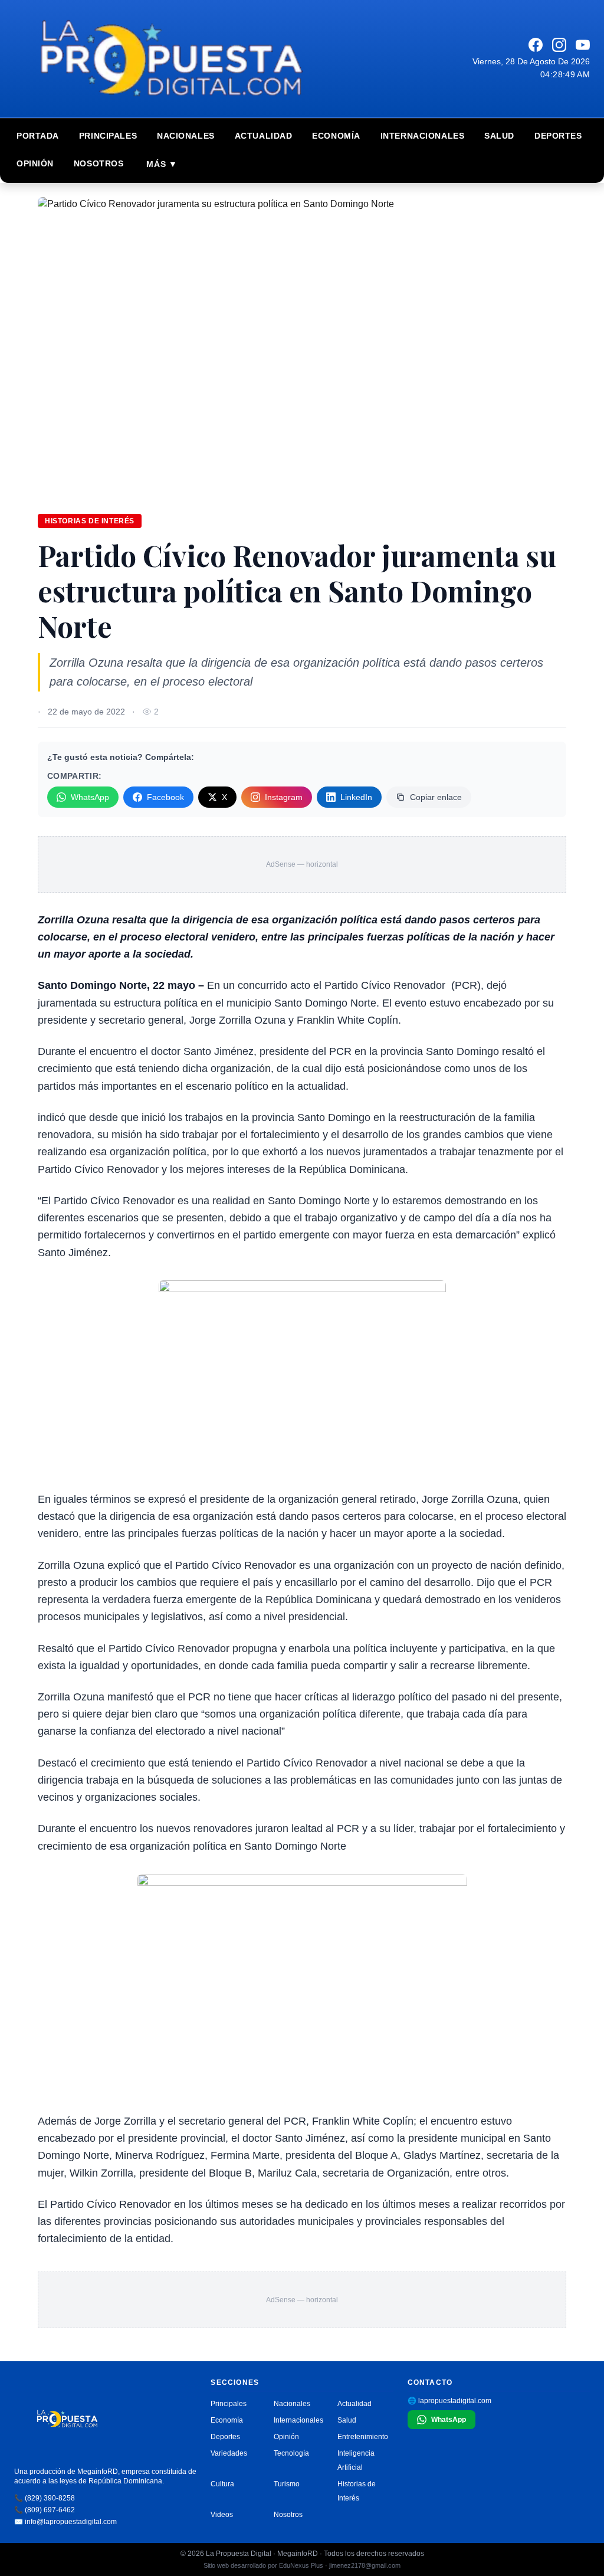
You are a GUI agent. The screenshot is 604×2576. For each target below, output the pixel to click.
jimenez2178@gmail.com (365, 2565)
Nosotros (99, 163)
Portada (38, 136)
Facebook (165, 797)
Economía (336, 136)
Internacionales (422, 136)
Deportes (558, 136)
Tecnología (291, 2453)
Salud (499, 136)
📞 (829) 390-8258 (45, 2498)
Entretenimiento (363, 2437)
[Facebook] (536, 45)
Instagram (284, 797)
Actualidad (264, 136)
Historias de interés (90, 521)
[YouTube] (583, 45)
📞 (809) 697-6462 (45, 2510)
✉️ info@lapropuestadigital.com (65, 2522)
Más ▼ (162, 164)
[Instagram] (559, 45)
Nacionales (186, 136)
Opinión (35, 163)
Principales (108, 136)
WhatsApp (90, 797)
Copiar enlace (436, 797)
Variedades (229, 2453)
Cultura (222, 2484)
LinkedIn (356, 797)
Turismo (287, 2484)
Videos (222, 2515)
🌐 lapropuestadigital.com (449, 2401)
